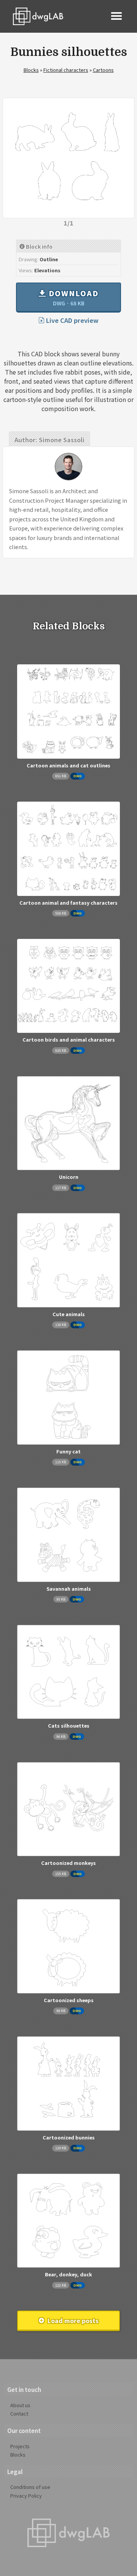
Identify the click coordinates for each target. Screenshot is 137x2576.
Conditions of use (30, 2487)
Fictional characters (66, 70)
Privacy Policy (26, 2496)
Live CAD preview (72, 320)
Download (72, 297)
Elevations (47, 270)
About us (20, 2405)
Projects (20, 2446)
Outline (49, 259)
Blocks (31, 70)
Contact (19, 2413)
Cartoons (103, 70)
